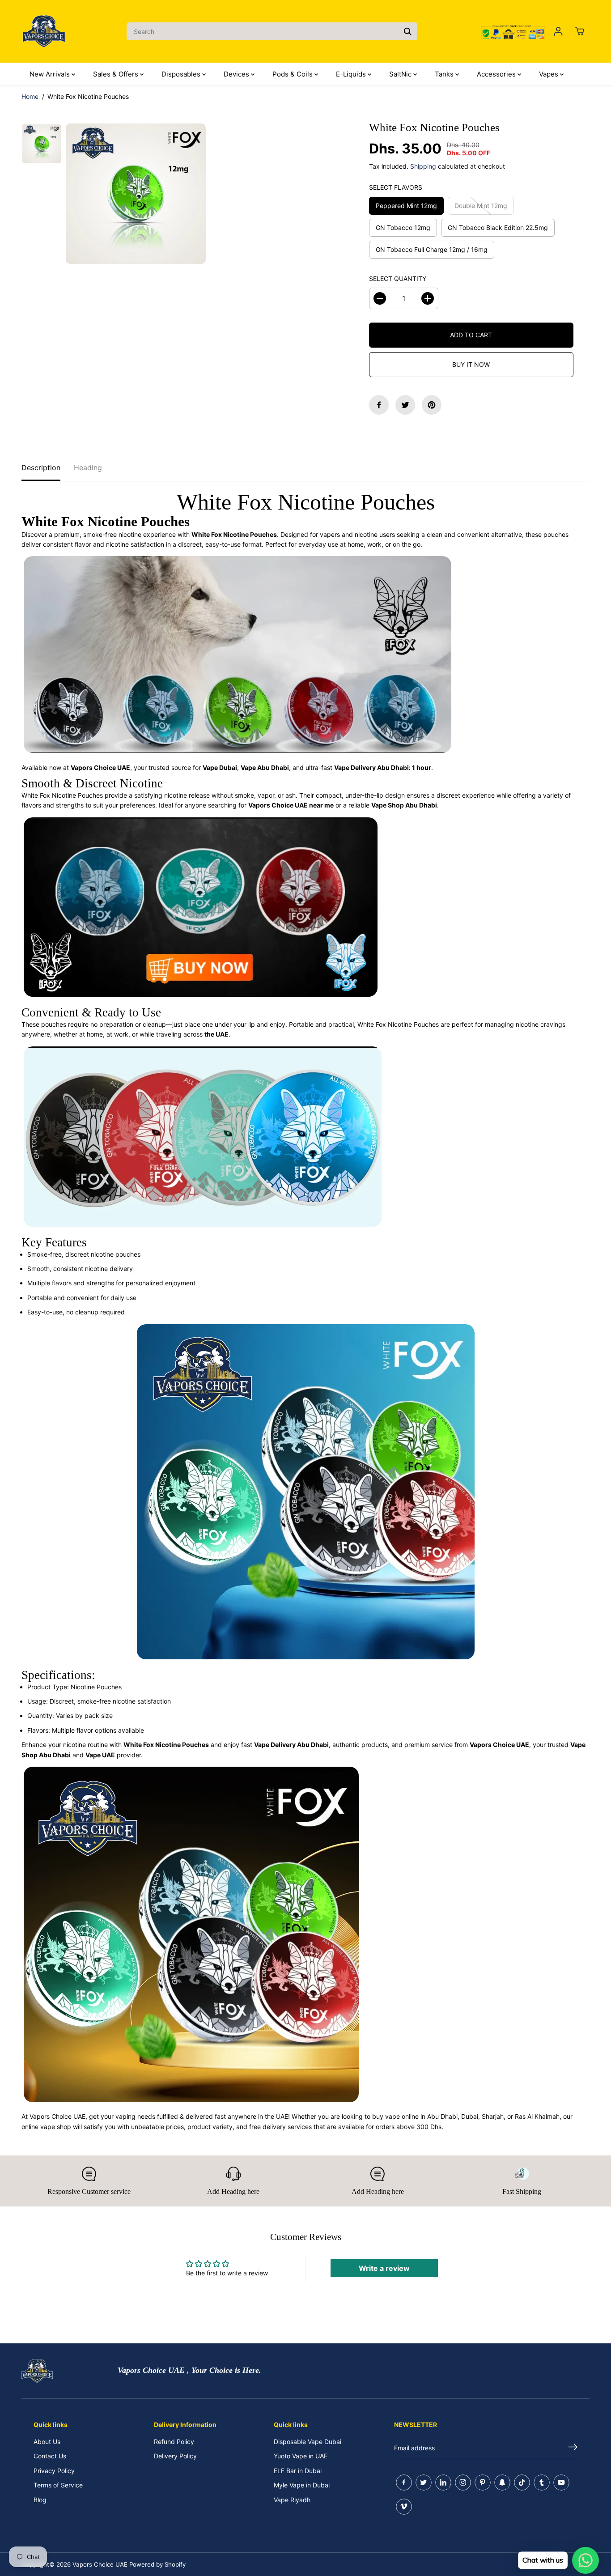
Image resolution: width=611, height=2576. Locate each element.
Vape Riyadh (292, 2500)
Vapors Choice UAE (100, 2564)
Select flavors (396, 187)
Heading (88, 468)
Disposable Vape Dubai (308, 2442)
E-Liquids (352, 74)
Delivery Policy (175, 2456)
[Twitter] (405, 405)
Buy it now (471, 364)
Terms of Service (58, 2485)
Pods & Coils (293, 74)
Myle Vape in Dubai (302, 2485)
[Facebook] (379, 405)
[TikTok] (522, 2482)
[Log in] (558, 31)
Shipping (423, 166)
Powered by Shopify (157, 2564)
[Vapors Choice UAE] (44, 31)
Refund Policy (174, 2442)
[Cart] (580, 31)
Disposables (182, 74)
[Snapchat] (502, 2482)
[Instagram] (463, 2482)
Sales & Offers (117, 74)
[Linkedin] (443, 2482)
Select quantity (398, 278)
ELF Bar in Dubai (298, 2471)
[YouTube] (561, 2482)
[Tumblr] (542, 2482)
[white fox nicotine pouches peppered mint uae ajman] (136, 193)
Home (30, 96)
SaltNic (401, 74)
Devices (237, 74)
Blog (40, 2500)
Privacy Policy (54, 2471)
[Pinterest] (432, 405)
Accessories (497, 74)
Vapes (549, 74)
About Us (47, 2442)
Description (41, 468)
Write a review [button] (384, 2268)
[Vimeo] (404, 2507)
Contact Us (50, 2456)
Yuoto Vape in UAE (301, 2456)
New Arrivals (51, 74)
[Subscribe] (573, 2448)
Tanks (445, 74)
